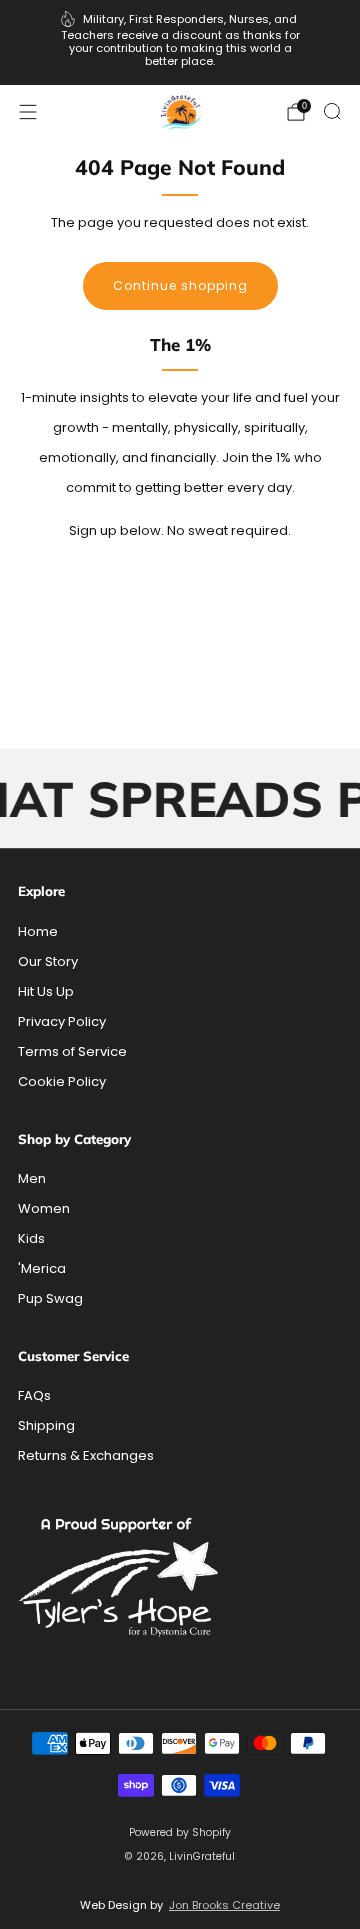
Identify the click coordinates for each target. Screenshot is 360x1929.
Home (38, 931)
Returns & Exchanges (86, 1455)
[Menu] (28, 112)
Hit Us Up (46, 991)
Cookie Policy (62, 1081)
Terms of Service (72, 1051)
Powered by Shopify (180, 1832)
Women (44, 1208)
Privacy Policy (62, 1021)
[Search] (332, 111)
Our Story (48, 961)
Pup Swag (50, 1298)
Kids (31, 1238)
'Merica (42, 1268)
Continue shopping (180, 285)
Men (32, 1178)
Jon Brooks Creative (224, 1905)
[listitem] (180, 42)
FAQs (34, 1395)
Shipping (46, 1425)
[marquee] (180, 798)
